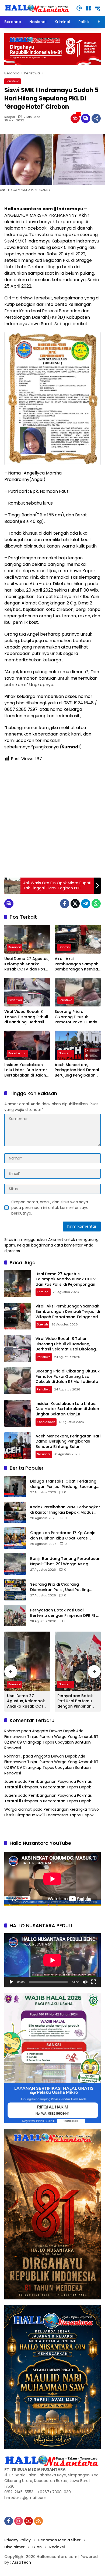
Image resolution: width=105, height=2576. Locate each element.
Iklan (37, 2547)
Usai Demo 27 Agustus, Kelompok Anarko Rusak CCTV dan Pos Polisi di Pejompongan (27, 964)
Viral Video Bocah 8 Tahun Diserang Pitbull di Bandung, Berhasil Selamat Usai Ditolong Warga (26, 1017)
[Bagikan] (96, 118)
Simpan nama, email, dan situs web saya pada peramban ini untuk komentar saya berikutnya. (50, 1208)
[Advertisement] (52, 820)
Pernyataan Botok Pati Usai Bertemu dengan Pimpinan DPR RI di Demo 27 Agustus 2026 (65, 1613)
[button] (79, 8)
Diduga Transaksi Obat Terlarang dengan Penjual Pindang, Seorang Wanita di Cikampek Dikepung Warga (63, 1484)
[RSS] (38, 2521)
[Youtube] (29, 2521)
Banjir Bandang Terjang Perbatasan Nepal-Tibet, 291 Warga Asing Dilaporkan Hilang (65, 1561)
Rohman (12, 1731)
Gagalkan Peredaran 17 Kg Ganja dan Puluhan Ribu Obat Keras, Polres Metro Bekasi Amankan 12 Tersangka (63, 1536)
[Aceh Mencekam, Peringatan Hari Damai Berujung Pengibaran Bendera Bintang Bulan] (78, 1045)
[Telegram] (86, 904)
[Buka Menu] (88, 8)
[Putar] (11, 1982)
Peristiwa (13, 81)
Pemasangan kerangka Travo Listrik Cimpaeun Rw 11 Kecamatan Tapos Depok (52, 1812)
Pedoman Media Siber (59, 2540)
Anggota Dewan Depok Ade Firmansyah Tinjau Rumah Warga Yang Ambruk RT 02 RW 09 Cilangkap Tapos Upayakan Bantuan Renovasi (51, 1739)
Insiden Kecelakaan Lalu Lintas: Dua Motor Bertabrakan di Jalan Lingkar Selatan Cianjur (27, 1070)
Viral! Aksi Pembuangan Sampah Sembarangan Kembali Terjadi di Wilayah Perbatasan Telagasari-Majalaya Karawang (77, 964)
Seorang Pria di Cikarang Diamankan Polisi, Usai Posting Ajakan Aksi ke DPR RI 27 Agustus (62, 1587)
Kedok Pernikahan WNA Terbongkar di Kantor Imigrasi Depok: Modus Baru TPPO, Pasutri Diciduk (65, 1510)
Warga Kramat (18, 1809)
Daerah (64, 947)
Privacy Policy (17, 2540)
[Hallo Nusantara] (37, 8)
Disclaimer (15, 2547)
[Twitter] (75, 904)
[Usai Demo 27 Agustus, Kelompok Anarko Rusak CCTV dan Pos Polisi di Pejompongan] (27, 939)
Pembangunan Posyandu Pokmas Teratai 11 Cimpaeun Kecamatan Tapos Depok (48, 1784)
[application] (52, 1960)
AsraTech (22, 2562)
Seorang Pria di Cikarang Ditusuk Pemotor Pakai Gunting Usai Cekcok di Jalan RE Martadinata (77, 1017)
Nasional (66, 1053)
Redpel (10, 117)
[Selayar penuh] (94, 1982)
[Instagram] (19, 2521)
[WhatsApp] (96, 904)
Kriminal (15, 947)
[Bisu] (85, 1982)
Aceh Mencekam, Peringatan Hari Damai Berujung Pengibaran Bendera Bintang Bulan (77, 1070)
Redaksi (57, 2547)
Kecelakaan (17, 1053)
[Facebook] (65, 904)
